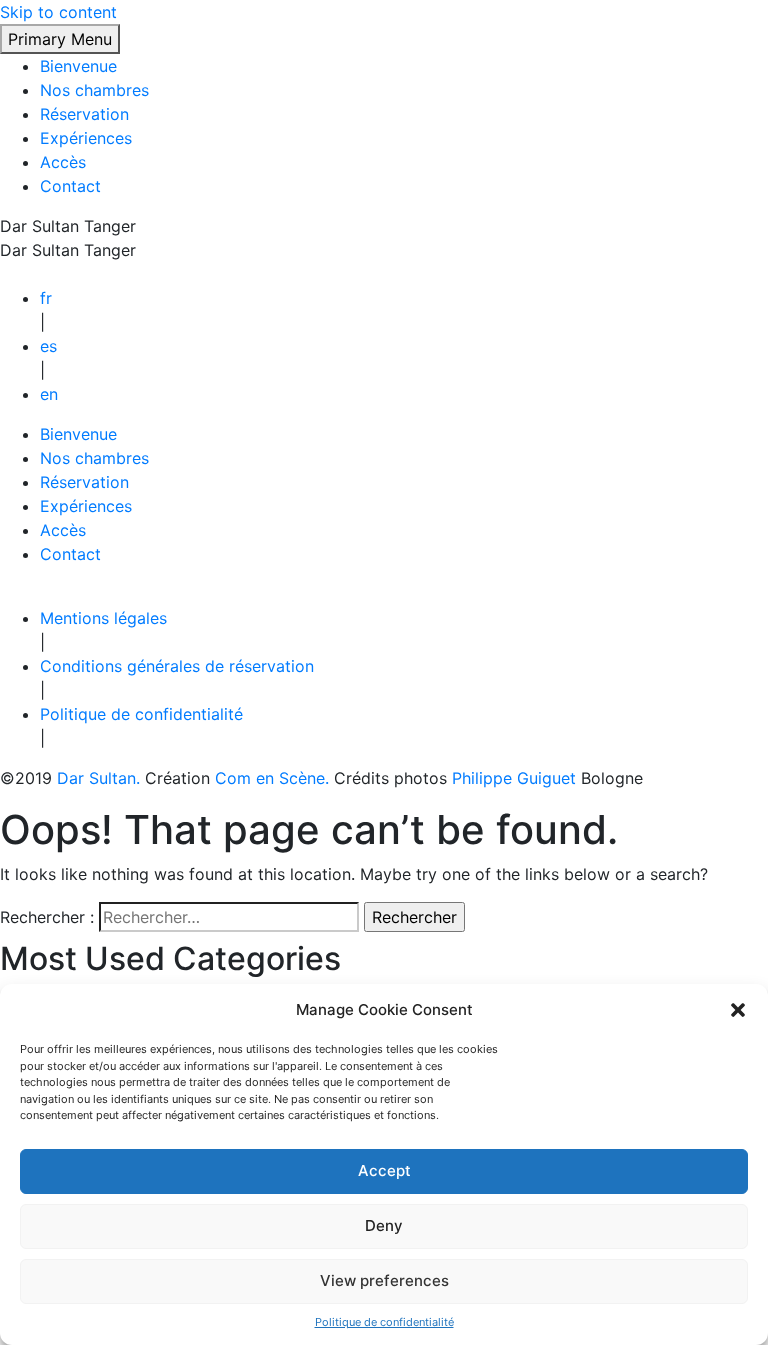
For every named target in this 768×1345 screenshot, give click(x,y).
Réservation (84, 114)
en (49, 394)
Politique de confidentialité (384, 1322)
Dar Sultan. (101, 778)
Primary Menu (60, 39)
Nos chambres (94, 90)
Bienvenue (78, 66)
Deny (384, 1225)
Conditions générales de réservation (177, 666)
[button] (738, 1010)
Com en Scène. (274, 778)
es (48, 346)
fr (46, 298)
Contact (70, 186)
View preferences (384, 1280)
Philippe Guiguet (516, 778)
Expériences (86, 138)
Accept (384, 1170)
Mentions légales (103, 618)
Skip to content (58, 12)
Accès (63, 162)
